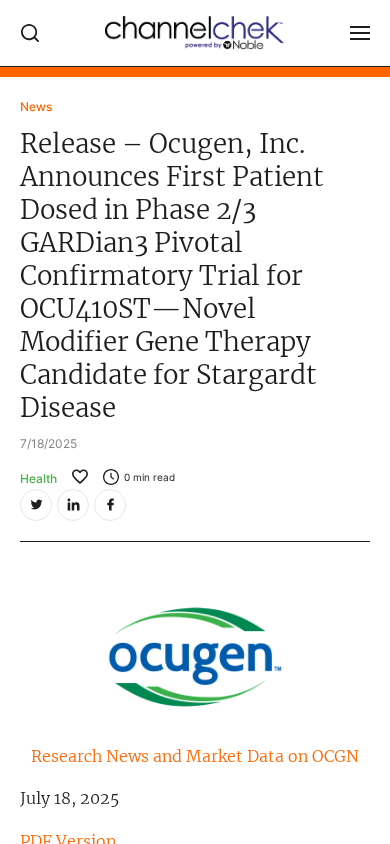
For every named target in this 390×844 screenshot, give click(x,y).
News (36, 106)
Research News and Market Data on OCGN (195, 756)
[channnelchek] (195, 33)
